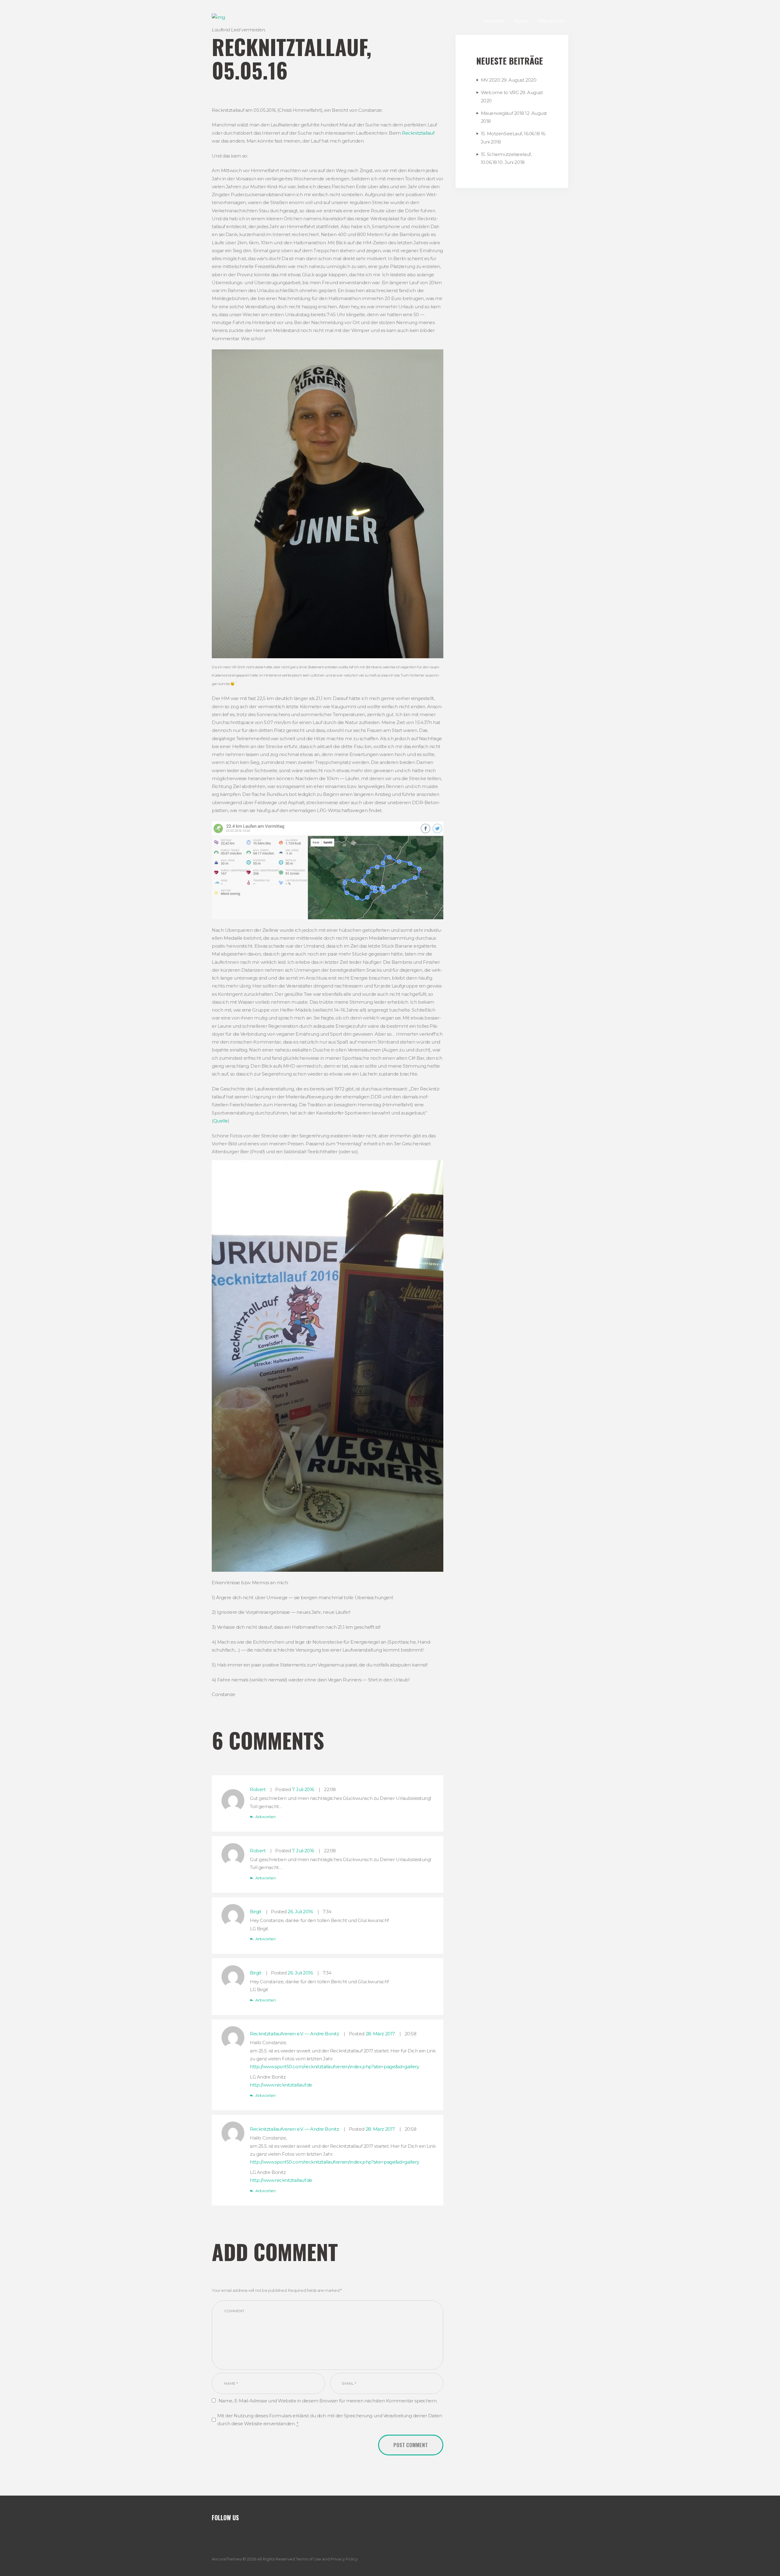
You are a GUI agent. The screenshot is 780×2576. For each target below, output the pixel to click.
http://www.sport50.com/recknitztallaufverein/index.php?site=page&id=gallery (334, 2067)
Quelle (221, 1121)
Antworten (265, 1817)
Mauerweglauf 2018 (502, 113)
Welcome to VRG (500, 92)
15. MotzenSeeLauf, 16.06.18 (510, 134)
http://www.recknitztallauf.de (281, 2085)
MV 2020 (491, 80)
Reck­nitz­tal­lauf (418, 133)
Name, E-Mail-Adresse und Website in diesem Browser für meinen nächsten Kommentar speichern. (328, 2401)
